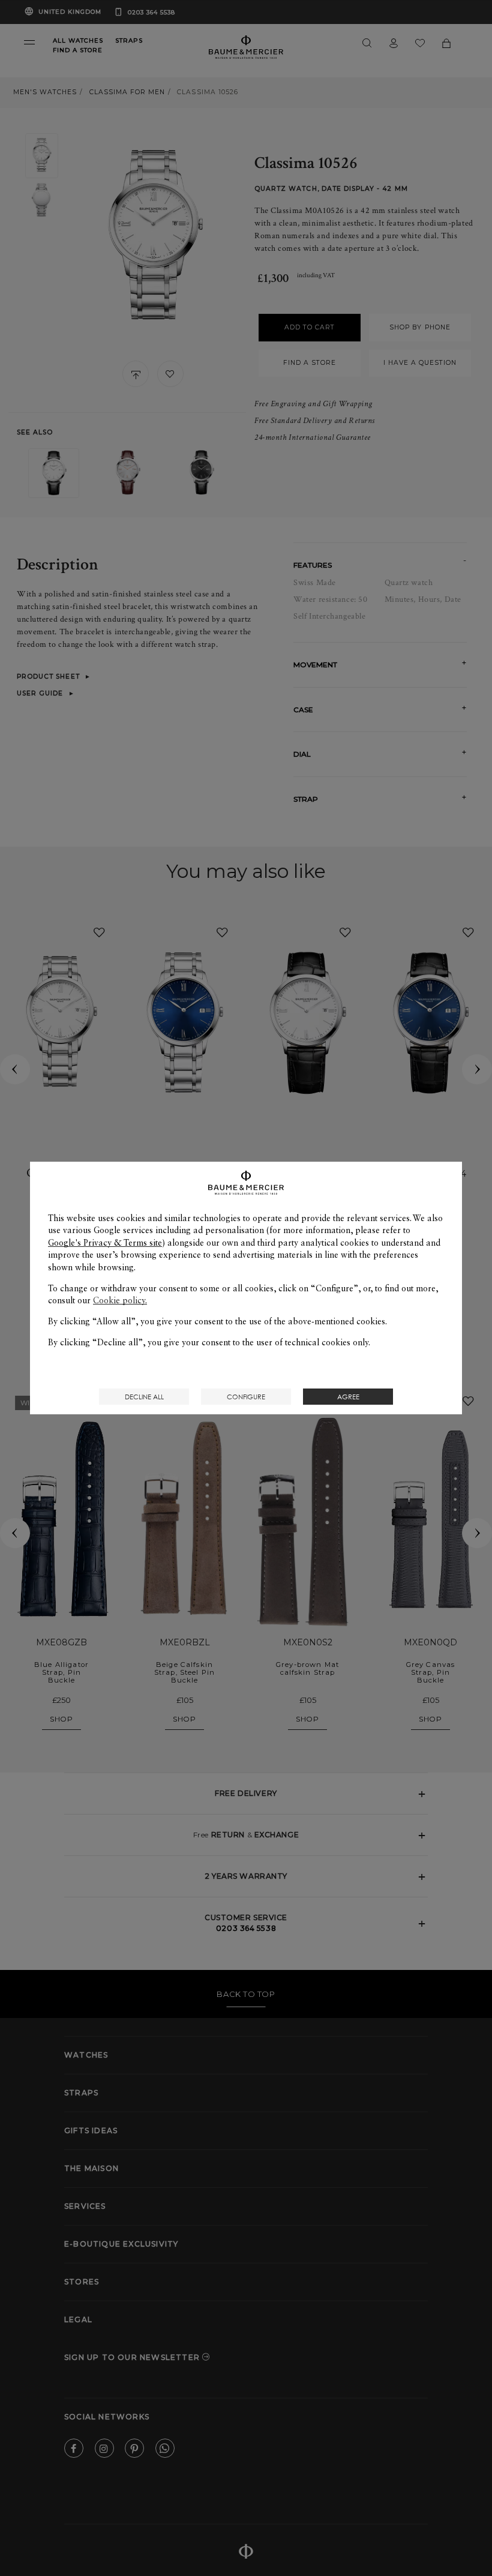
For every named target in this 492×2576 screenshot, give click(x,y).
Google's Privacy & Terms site (105, 1243)
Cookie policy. (120, 1300)
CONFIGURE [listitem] (246, 1397)
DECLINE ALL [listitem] (144, 1397)
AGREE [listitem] (348, 1397)
